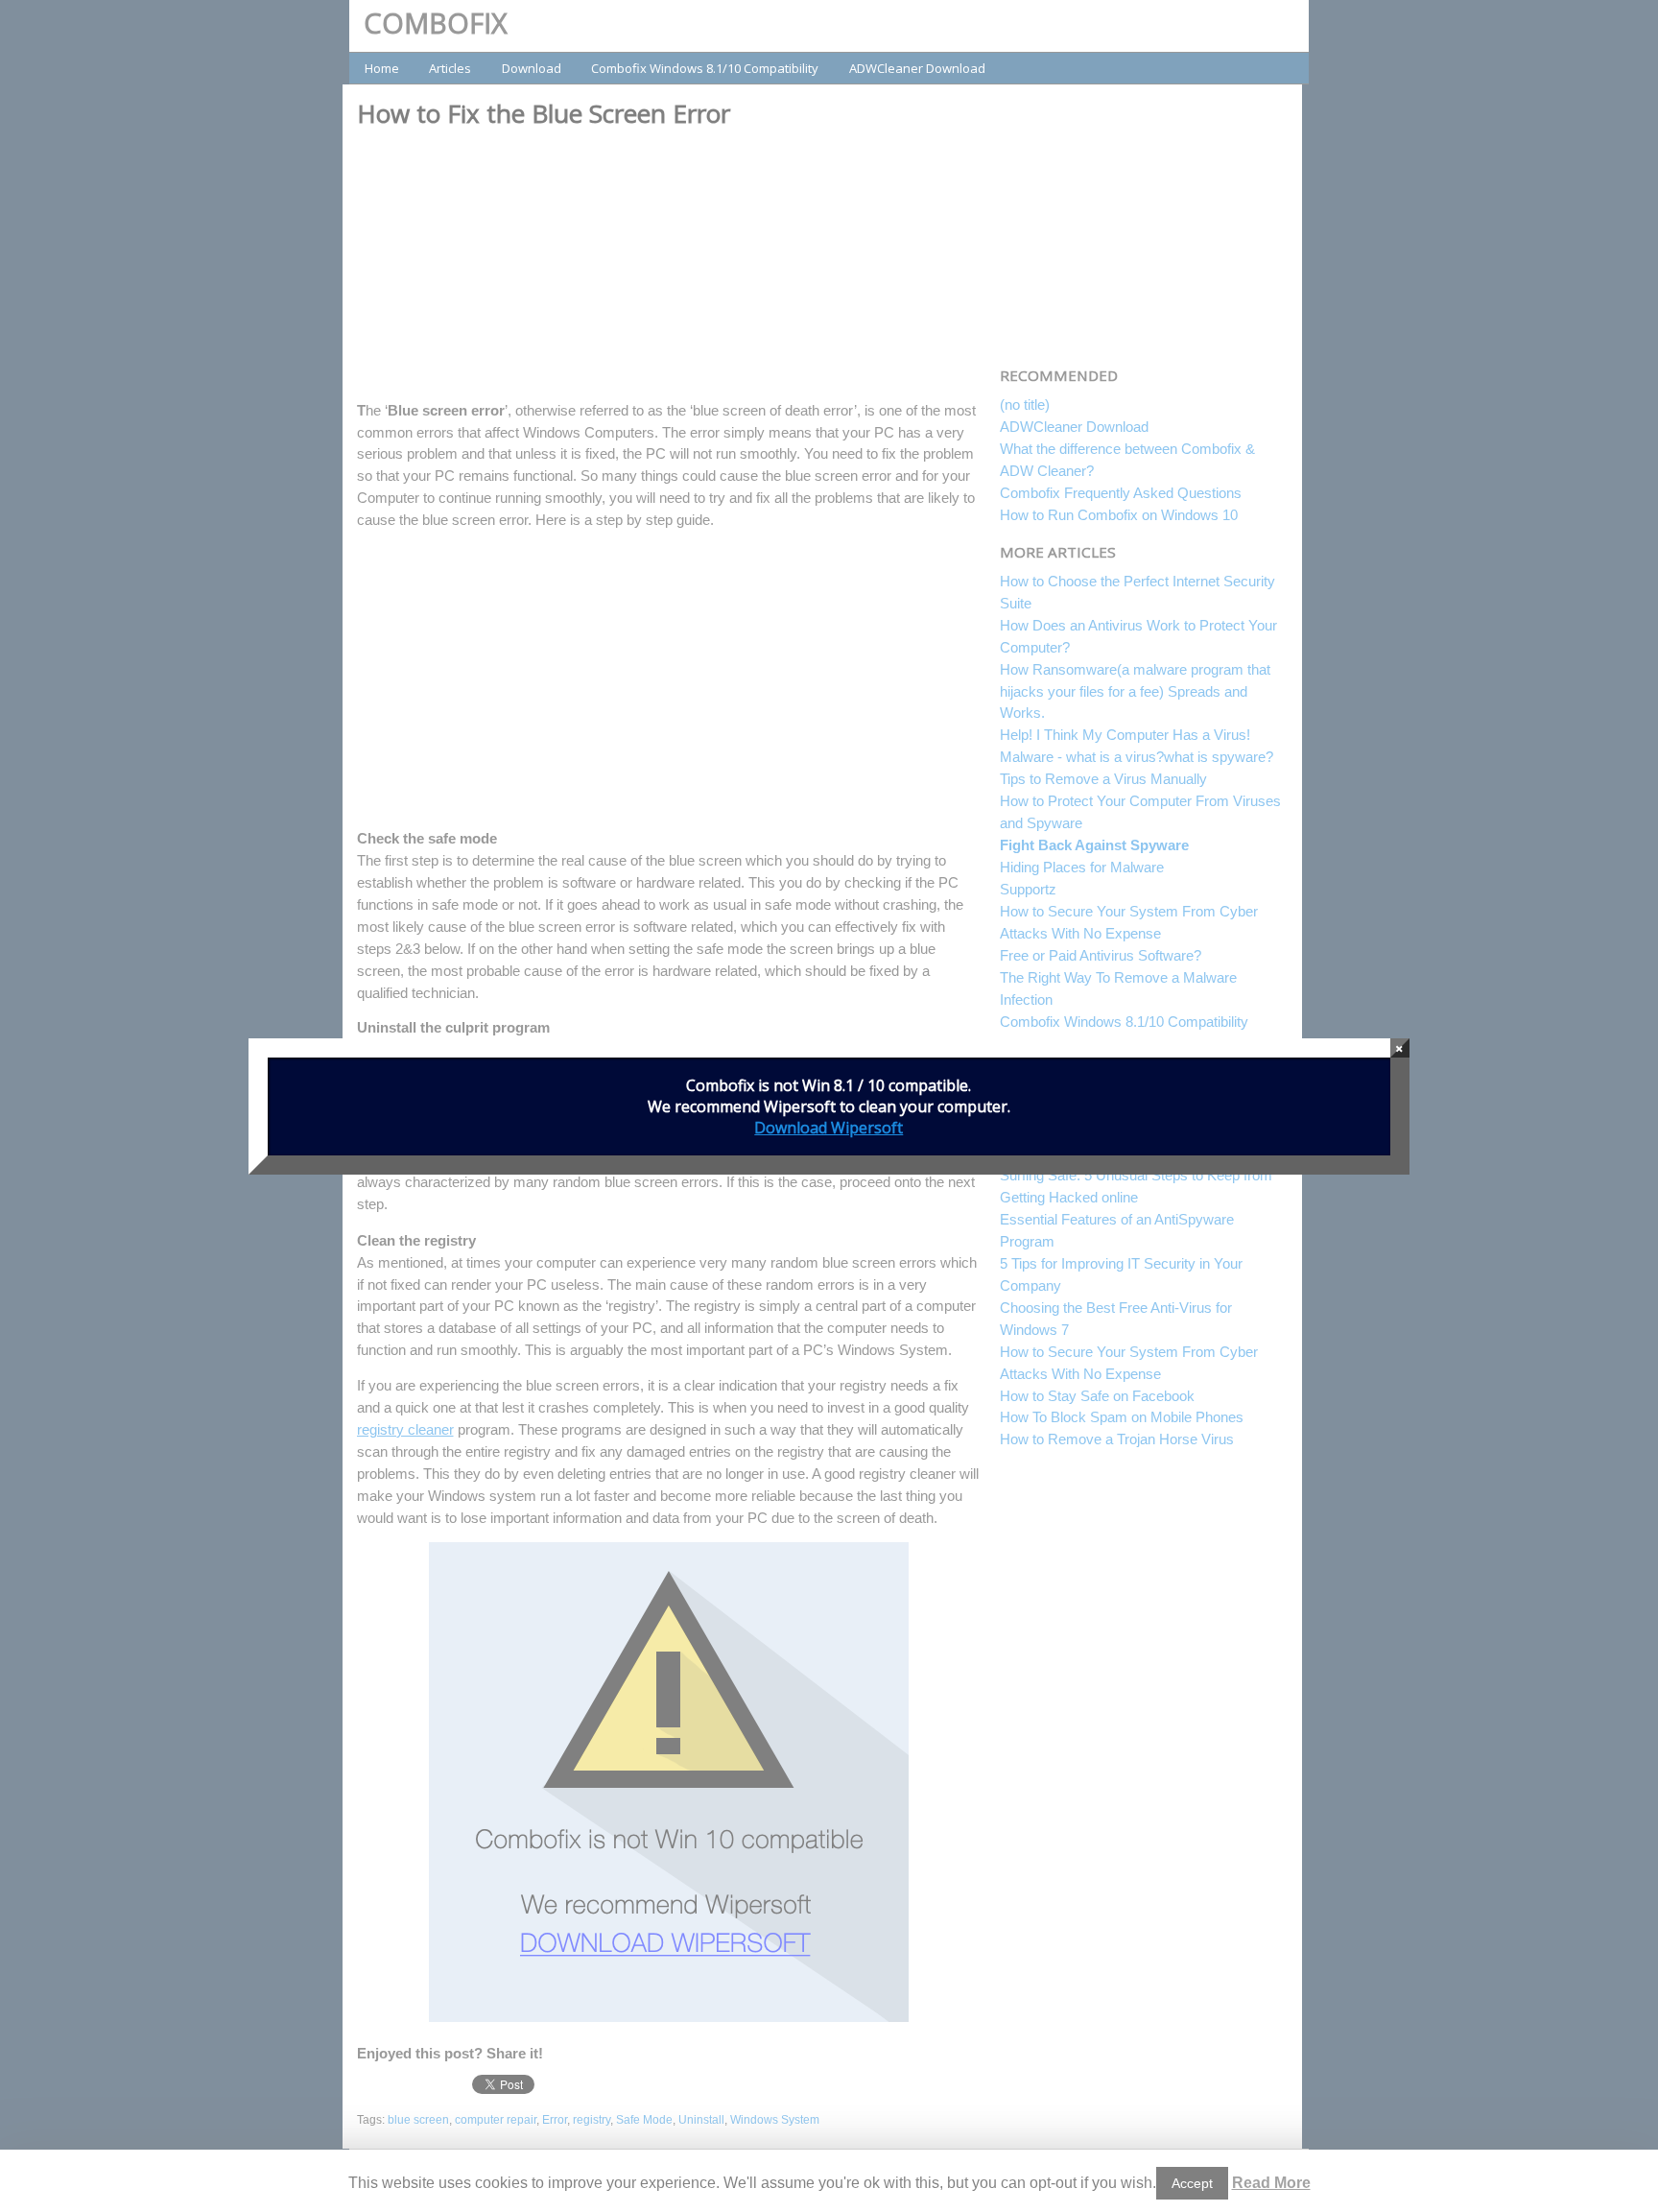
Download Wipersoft (829, 1128)
